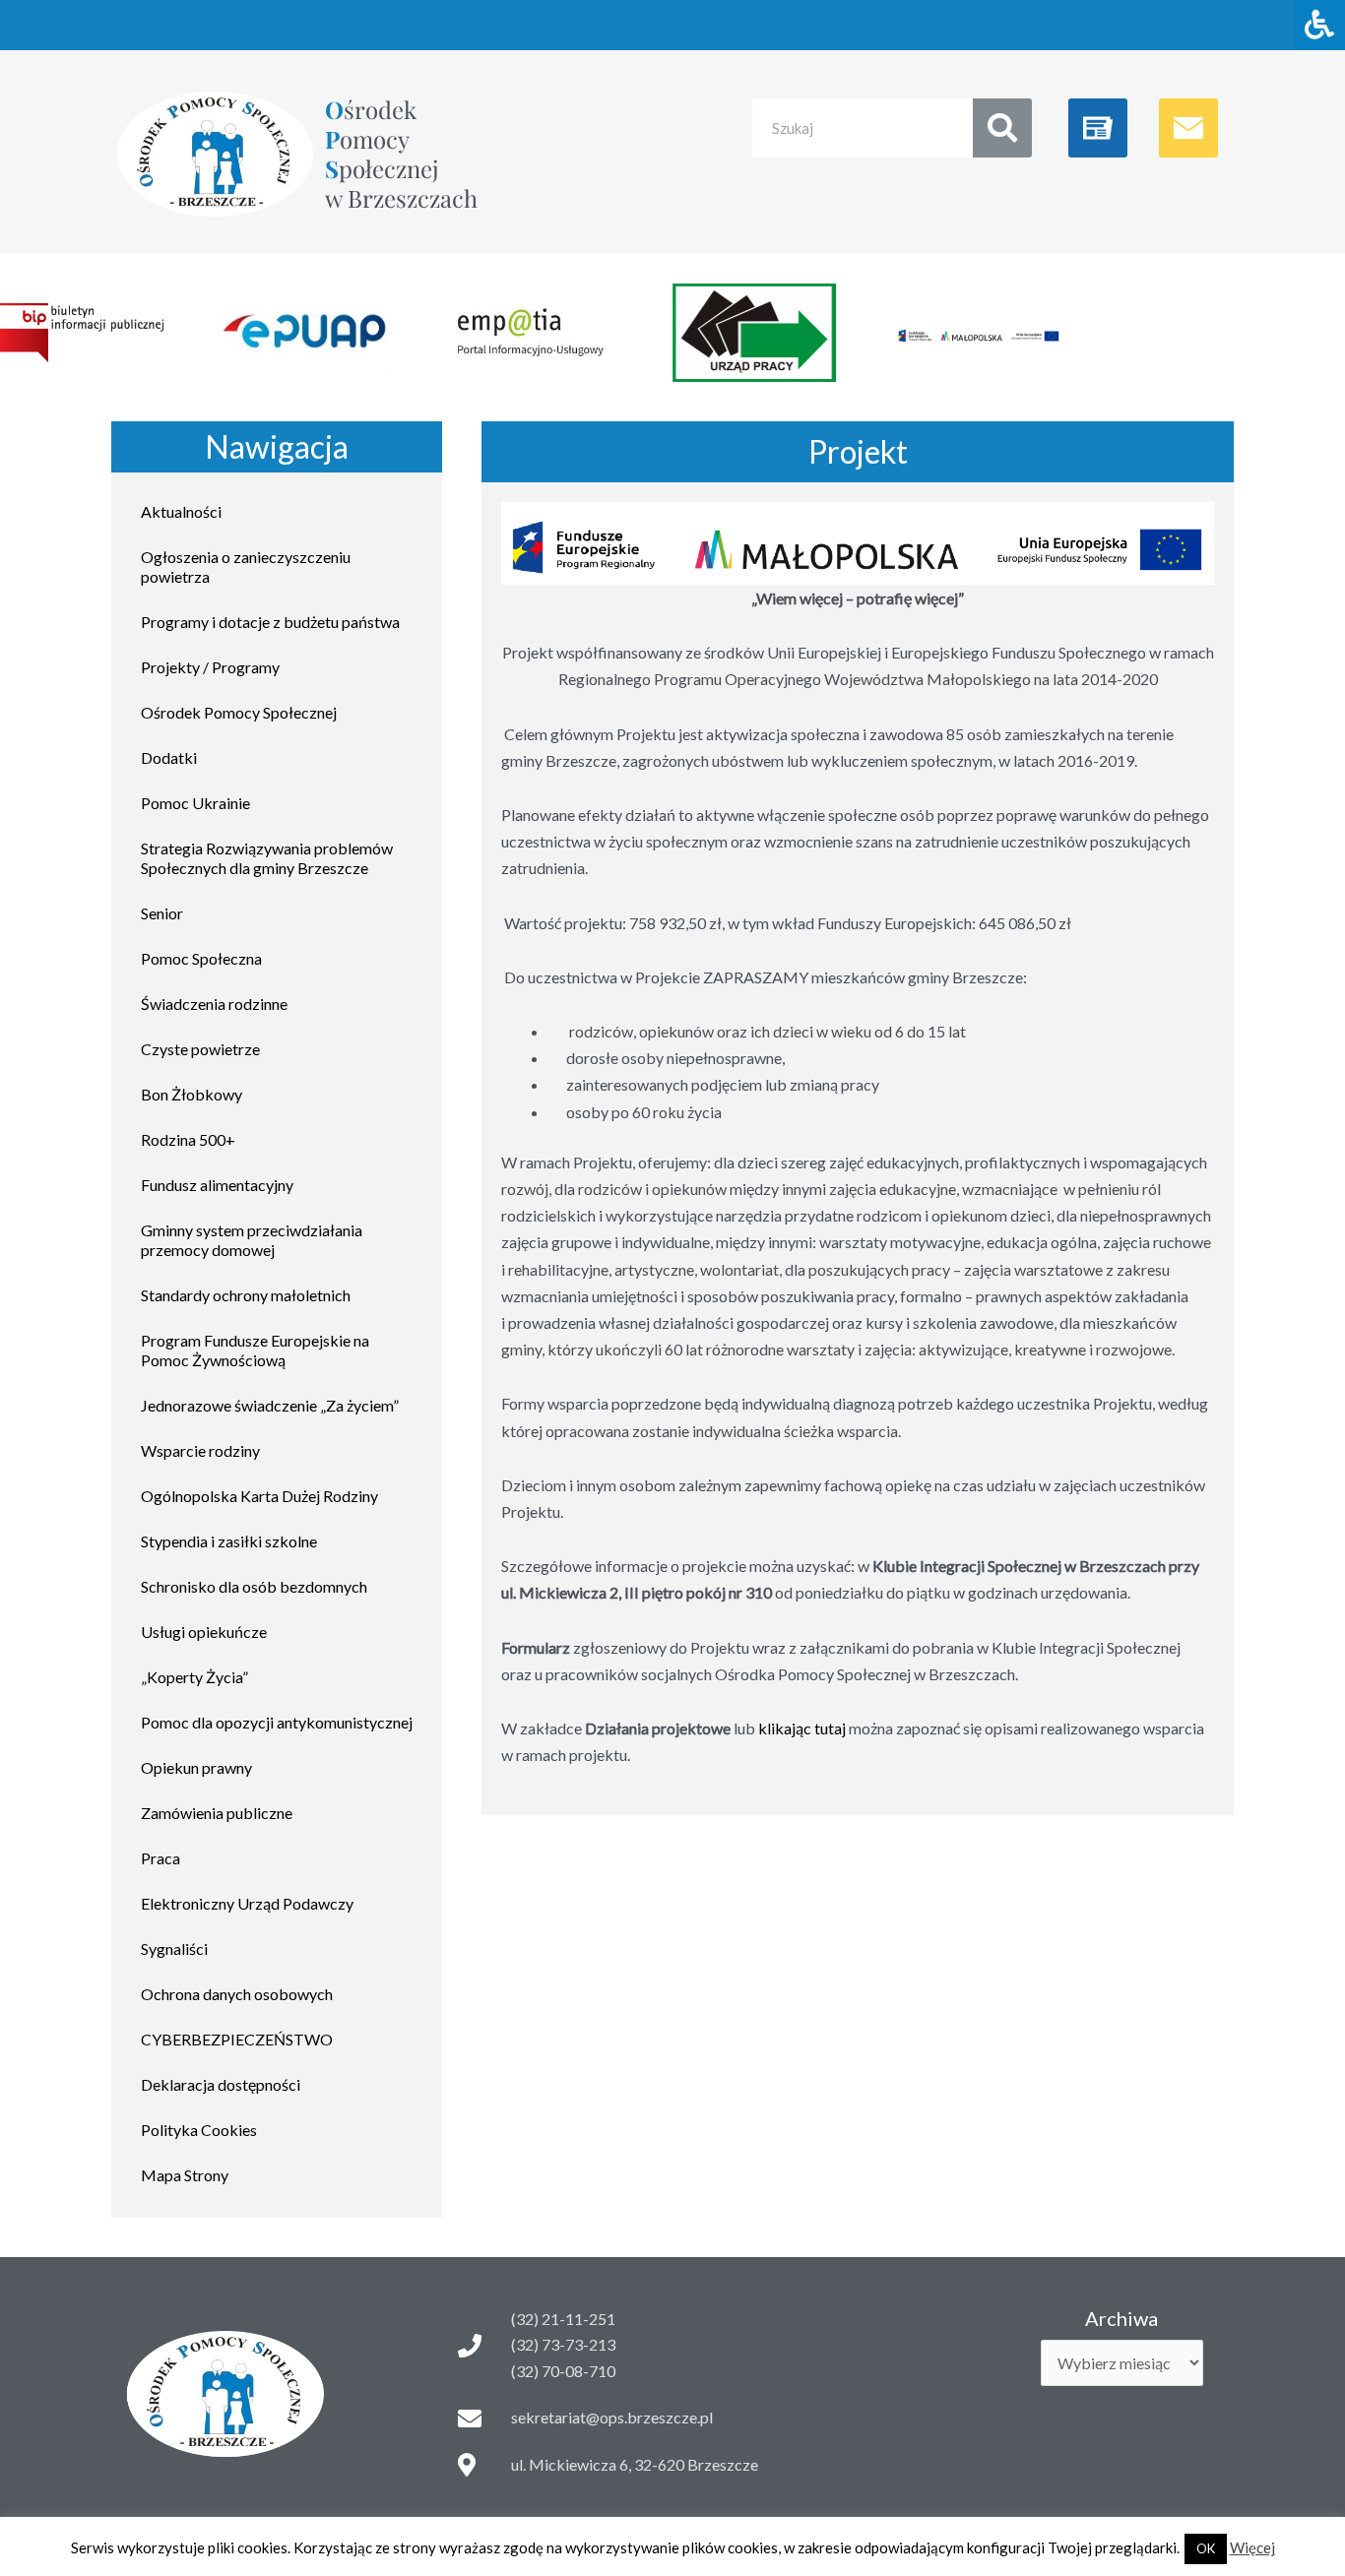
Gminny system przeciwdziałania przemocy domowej (252, 1240)
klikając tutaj (802, 1728)
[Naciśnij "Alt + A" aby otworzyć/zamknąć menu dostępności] (1320, 25)
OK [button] (1206, 2548)
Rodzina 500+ (188, 1139)
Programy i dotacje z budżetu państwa (270, 622)
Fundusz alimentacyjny (217, 1185)
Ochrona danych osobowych (237, 1994)
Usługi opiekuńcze (204, 1632)
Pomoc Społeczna (201, 958)
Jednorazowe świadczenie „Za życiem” (270, 1405)
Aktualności (181, 511)
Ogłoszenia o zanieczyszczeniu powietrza (246, 566)
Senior (162, 913)
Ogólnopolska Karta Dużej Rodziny (259, 1496)
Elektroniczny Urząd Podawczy (247, 1903)
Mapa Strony (185, 2175)
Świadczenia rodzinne (214, 1004)
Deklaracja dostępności (221, 2084)
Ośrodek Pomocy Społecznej (239, 712)
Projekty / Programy (210, 667)
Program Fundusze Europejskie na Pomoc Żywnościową (255, 1350)
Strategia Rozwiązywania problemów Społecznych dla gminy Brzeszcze (267, 858)
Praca (160, 1858)
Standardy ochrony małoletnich (246, 1295)
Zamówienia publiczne (217, 1813)
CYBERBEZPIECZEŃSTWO (237, 2039)
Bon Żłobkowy (192, 1094)
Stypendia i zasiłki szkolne (229, 1541)
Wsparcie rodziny (200, 1450)
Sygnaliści (174, 1948)
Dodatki (169, 757)
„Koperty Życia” (194, 1677)
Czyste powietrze (200, 1049)
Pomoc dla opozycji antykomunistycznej (277, 1722)
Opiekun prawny (196, 1767)
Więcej (1252, 2547)
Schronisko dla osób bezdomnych (254, 1586)
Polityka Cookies (199, 2130)
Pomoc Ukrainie (195, 803)
